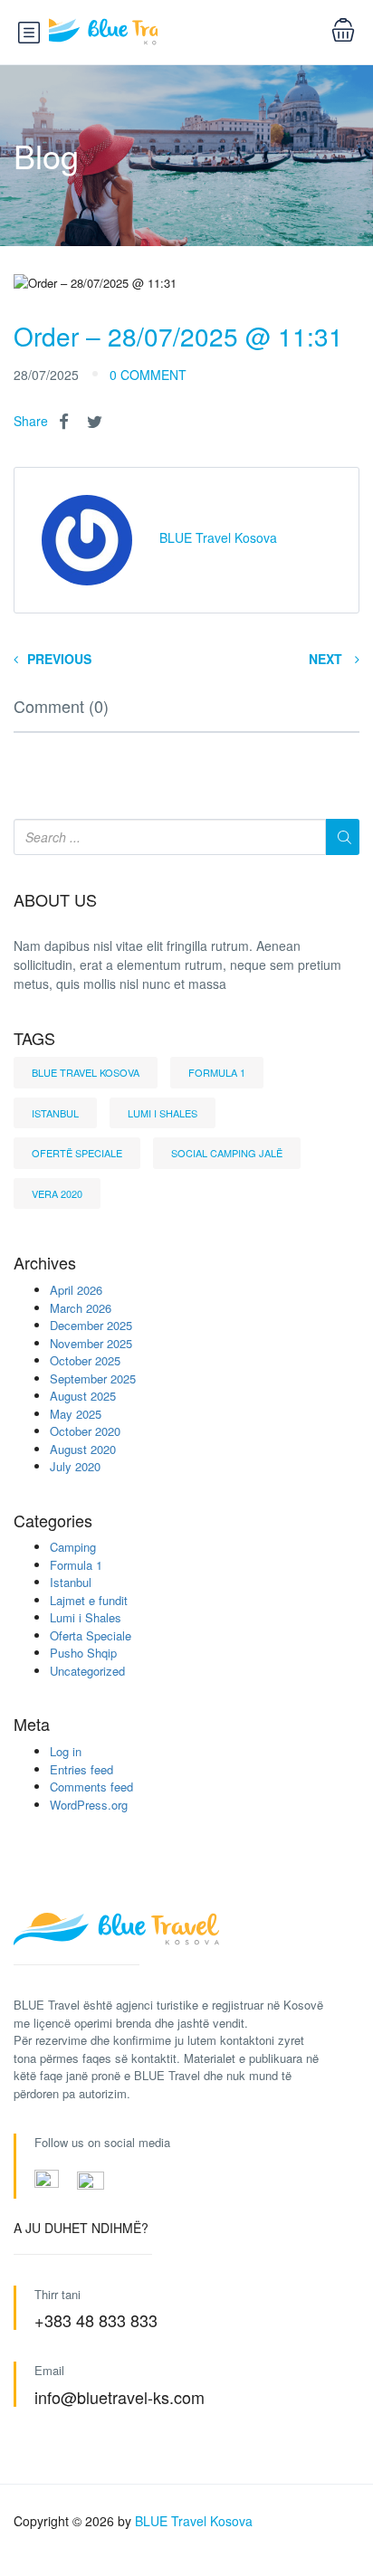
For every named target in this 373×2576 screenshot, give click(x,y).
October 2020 (85, 1431)
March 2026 (81, 1308)
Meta (32, 1725)
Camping (73, 1547)
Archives (45, 1263)
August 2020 (83, 1449)
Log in (66, 1751)
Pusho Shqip (83, 1653)
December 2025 (91, 1325)
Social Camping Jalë (227, 1153)
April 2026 (76, 1290)
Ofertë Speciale (77, 1153)
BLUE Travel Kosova (86, 1072)
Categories (53, 1521)
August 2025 (83, 1396)
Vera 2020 (57, 1193)
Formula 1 (217, 1072)
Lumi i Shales (163, 1113)
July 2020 (75, 1466)
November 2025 (91, 1343)
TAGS (34, 1039)
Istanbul (55, 1113)
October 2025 (85, 1360)
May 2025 (76, 1414)
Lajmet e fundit (89, 1600)
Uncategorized (87, 1671)
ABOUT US (55, 900)
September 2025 (93, 1378)
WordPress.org (89, 1805)
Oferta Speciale (91, 1635)
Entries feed (81, 1769)
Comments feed (91, 1787)
